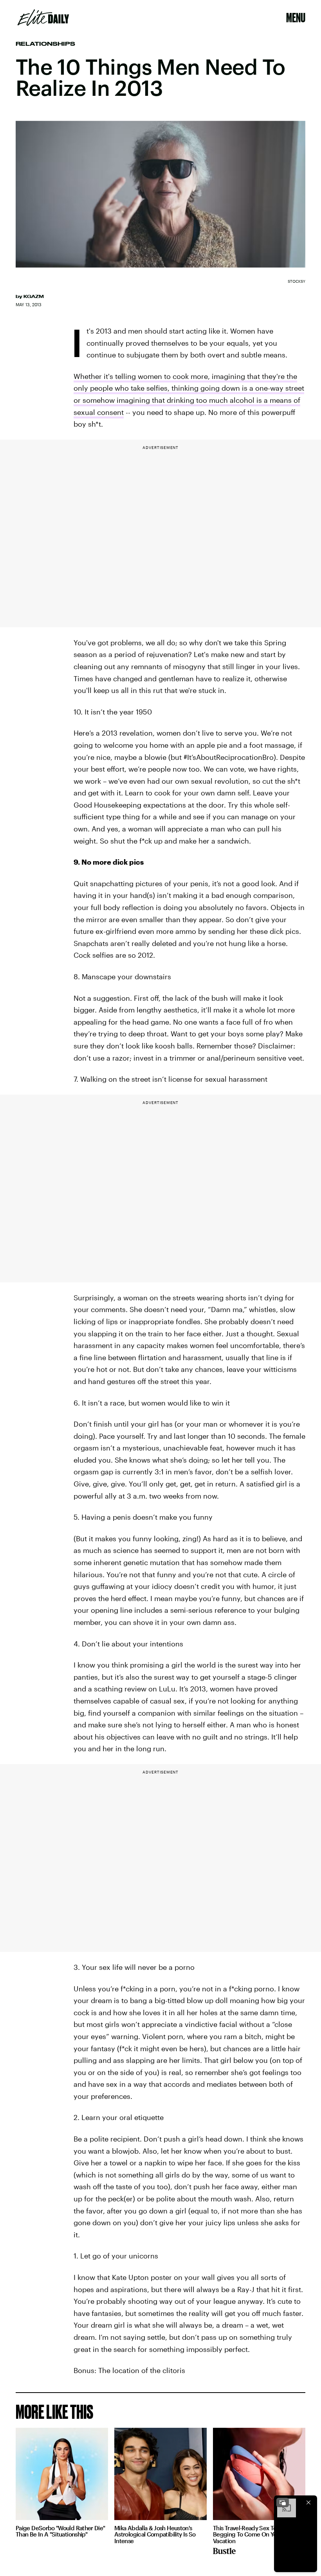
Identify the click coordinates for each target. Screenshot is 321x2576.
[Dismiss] (308, 2502)
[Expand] (283, 2502)
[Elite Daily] (43, 18)
